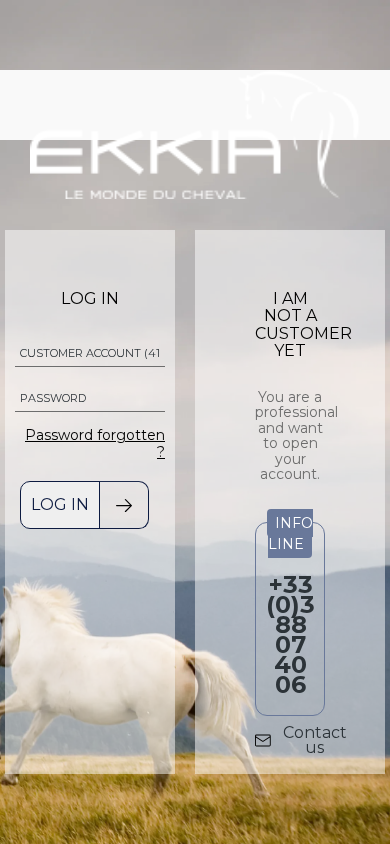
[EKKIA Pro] (195, 132)
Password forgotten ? (95, 443)
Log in (60, 504)
